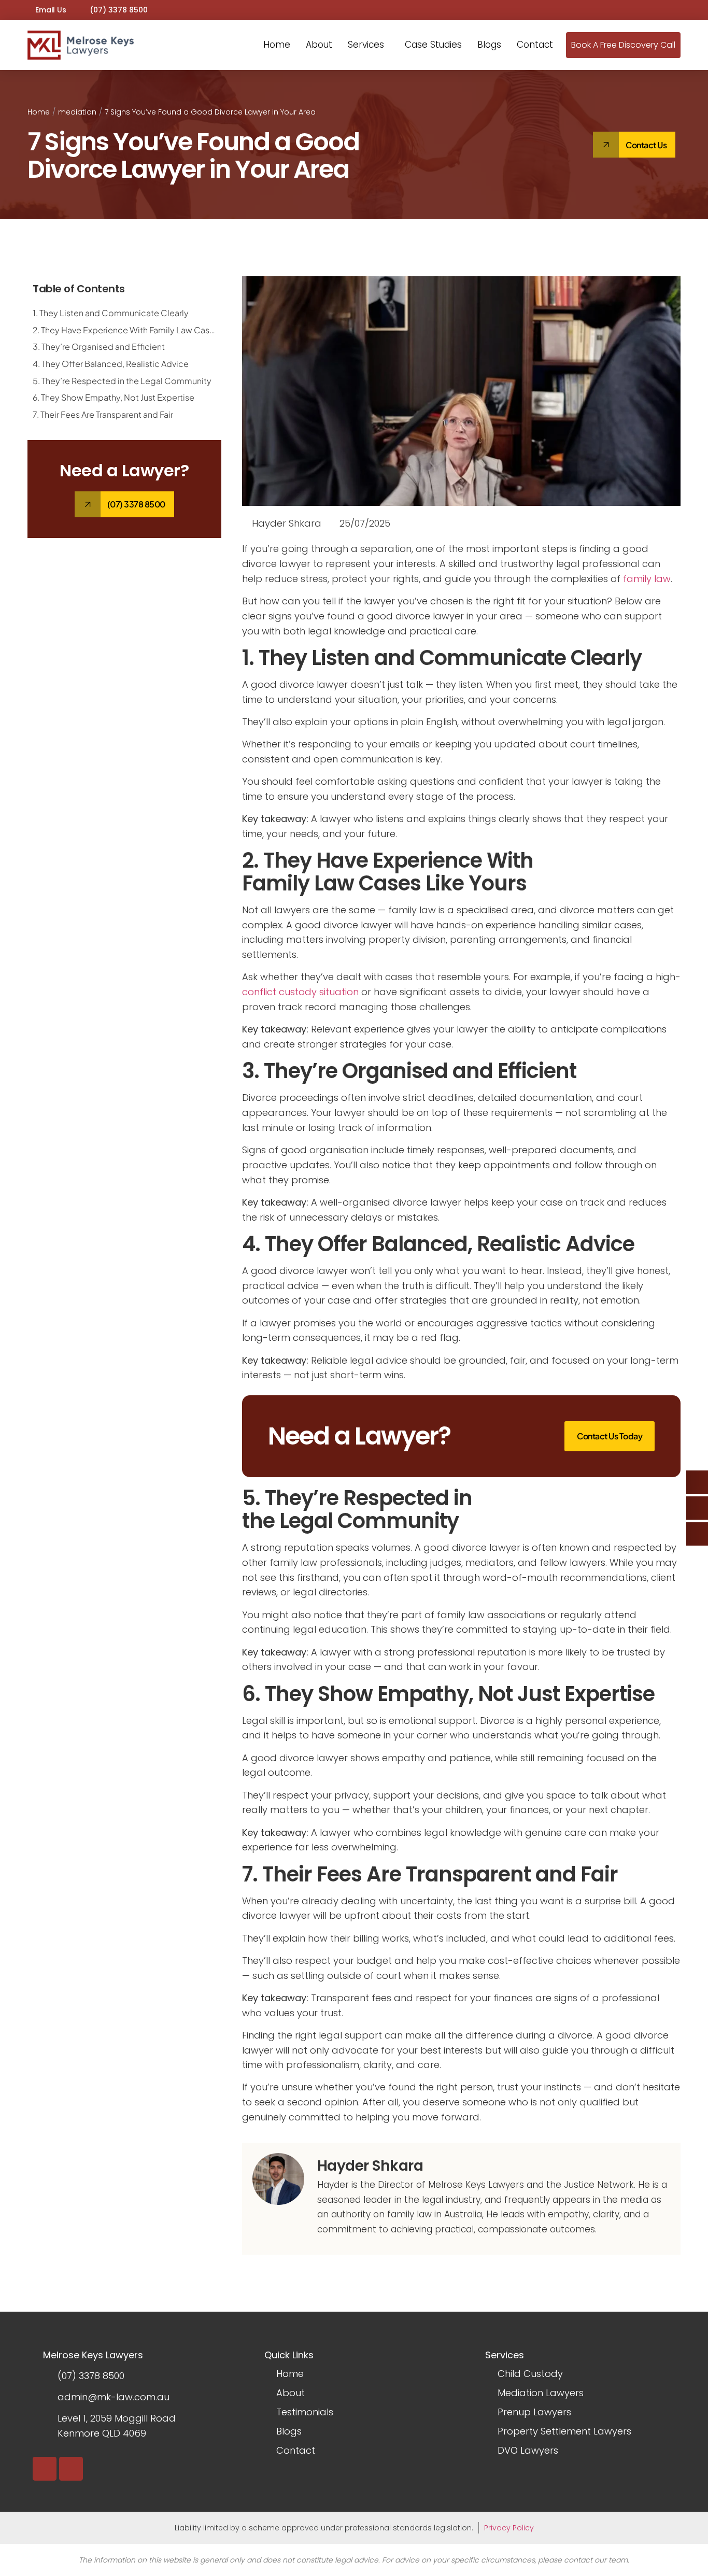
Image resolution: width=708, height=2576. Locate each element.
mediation (77, 112)
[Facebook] (71, 2469)
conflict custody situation (300, 992)
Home (277, 45)
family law (647, 579)
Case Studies (433, 45)
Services (366, 45)
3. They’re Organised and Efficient (99, 346)
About (319, 45)
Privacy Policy (509, 2528)
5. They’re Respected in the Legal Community (122, 381)
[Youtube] (45, 2469)
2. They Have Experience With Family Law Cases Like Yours (124, 330)
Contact (535, 45)
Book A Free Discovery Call (623, 45)
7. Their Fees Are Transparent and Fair (103, 414)
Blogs (489, 45)
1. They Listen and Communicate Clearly (111, 313)
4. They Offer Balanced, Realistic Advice (111, 364)
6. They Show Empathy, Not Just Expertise (114, 397)
